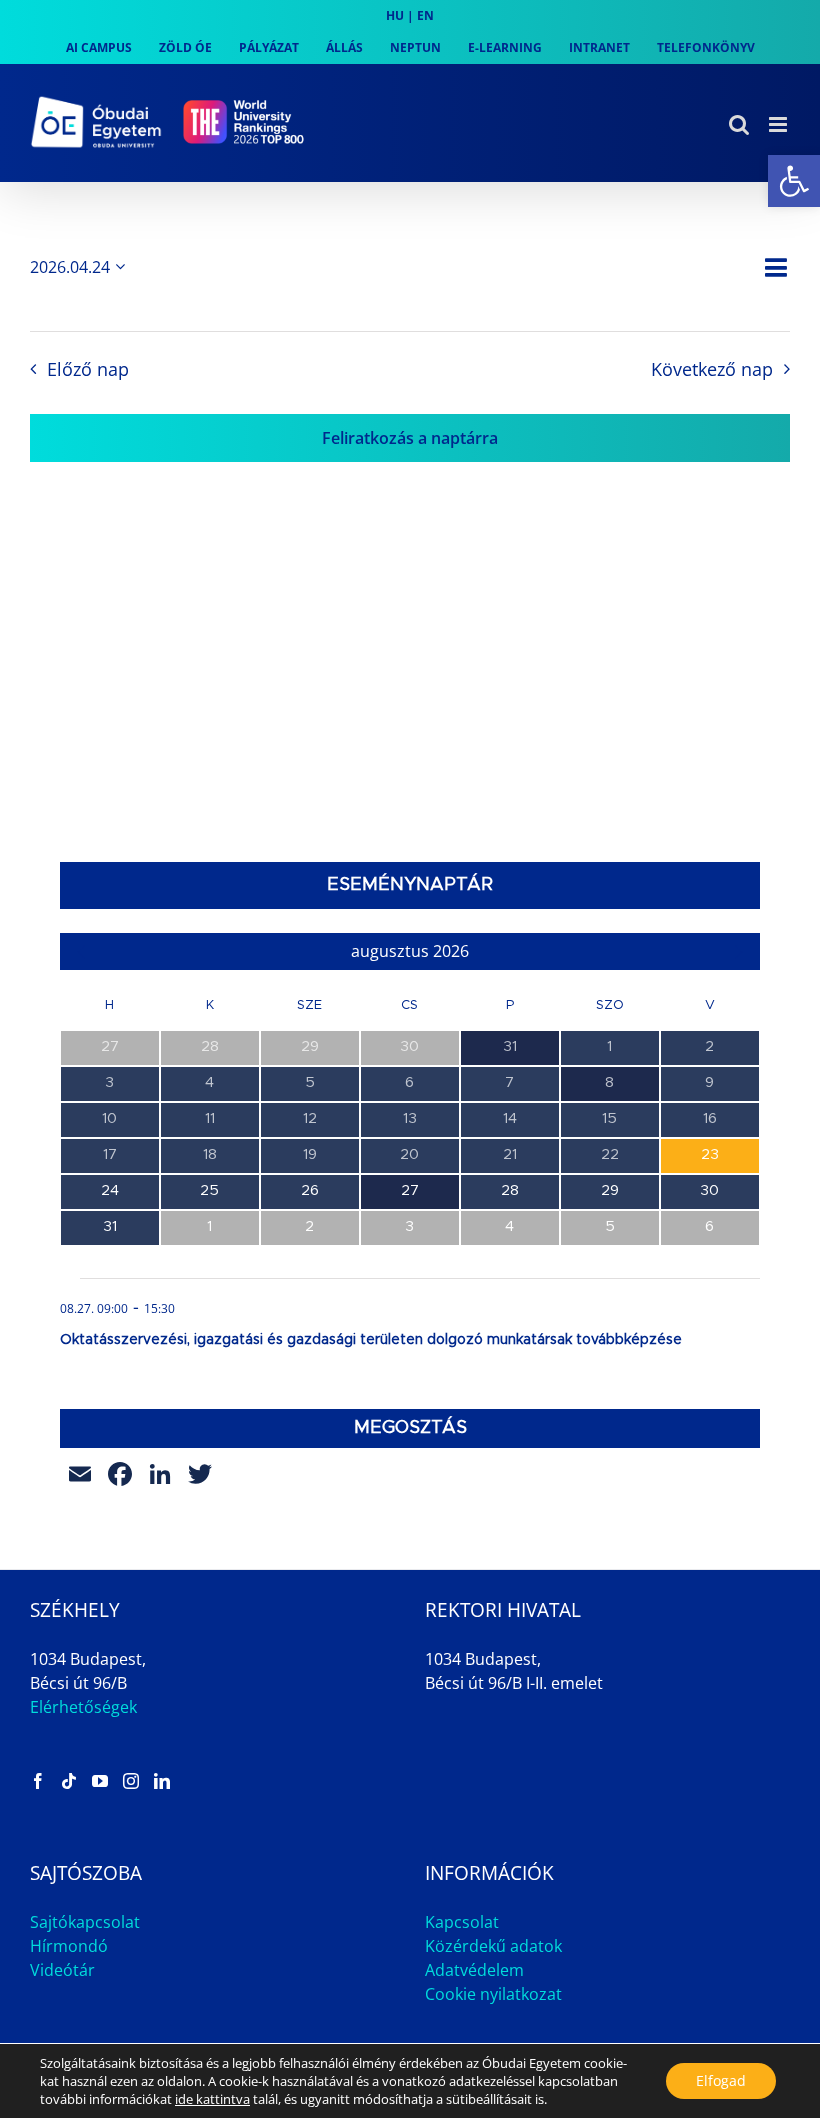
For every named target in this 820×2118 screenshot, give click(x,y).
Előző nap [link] (87, 369)
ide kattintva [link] (212, 2099)
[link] (794, 181)
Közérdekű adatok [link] (493, 1946)
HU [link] (395, 15)
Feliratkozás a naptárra (410, 438)
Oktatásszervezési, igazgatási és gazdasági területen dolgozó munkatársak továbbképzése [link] (371, 1340)
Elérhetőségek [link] (83, 1707)
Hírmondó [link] (69, 1946)
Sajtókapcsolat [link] (85, 1922)
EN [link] (425, 15)
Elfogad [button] (721, 2080)
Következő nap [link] (712, 369)
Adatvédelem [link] (474, 1970)
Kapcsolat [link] (462, 1922)
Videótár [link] (62, 1970)
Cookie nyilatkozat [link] (493, 1994)
